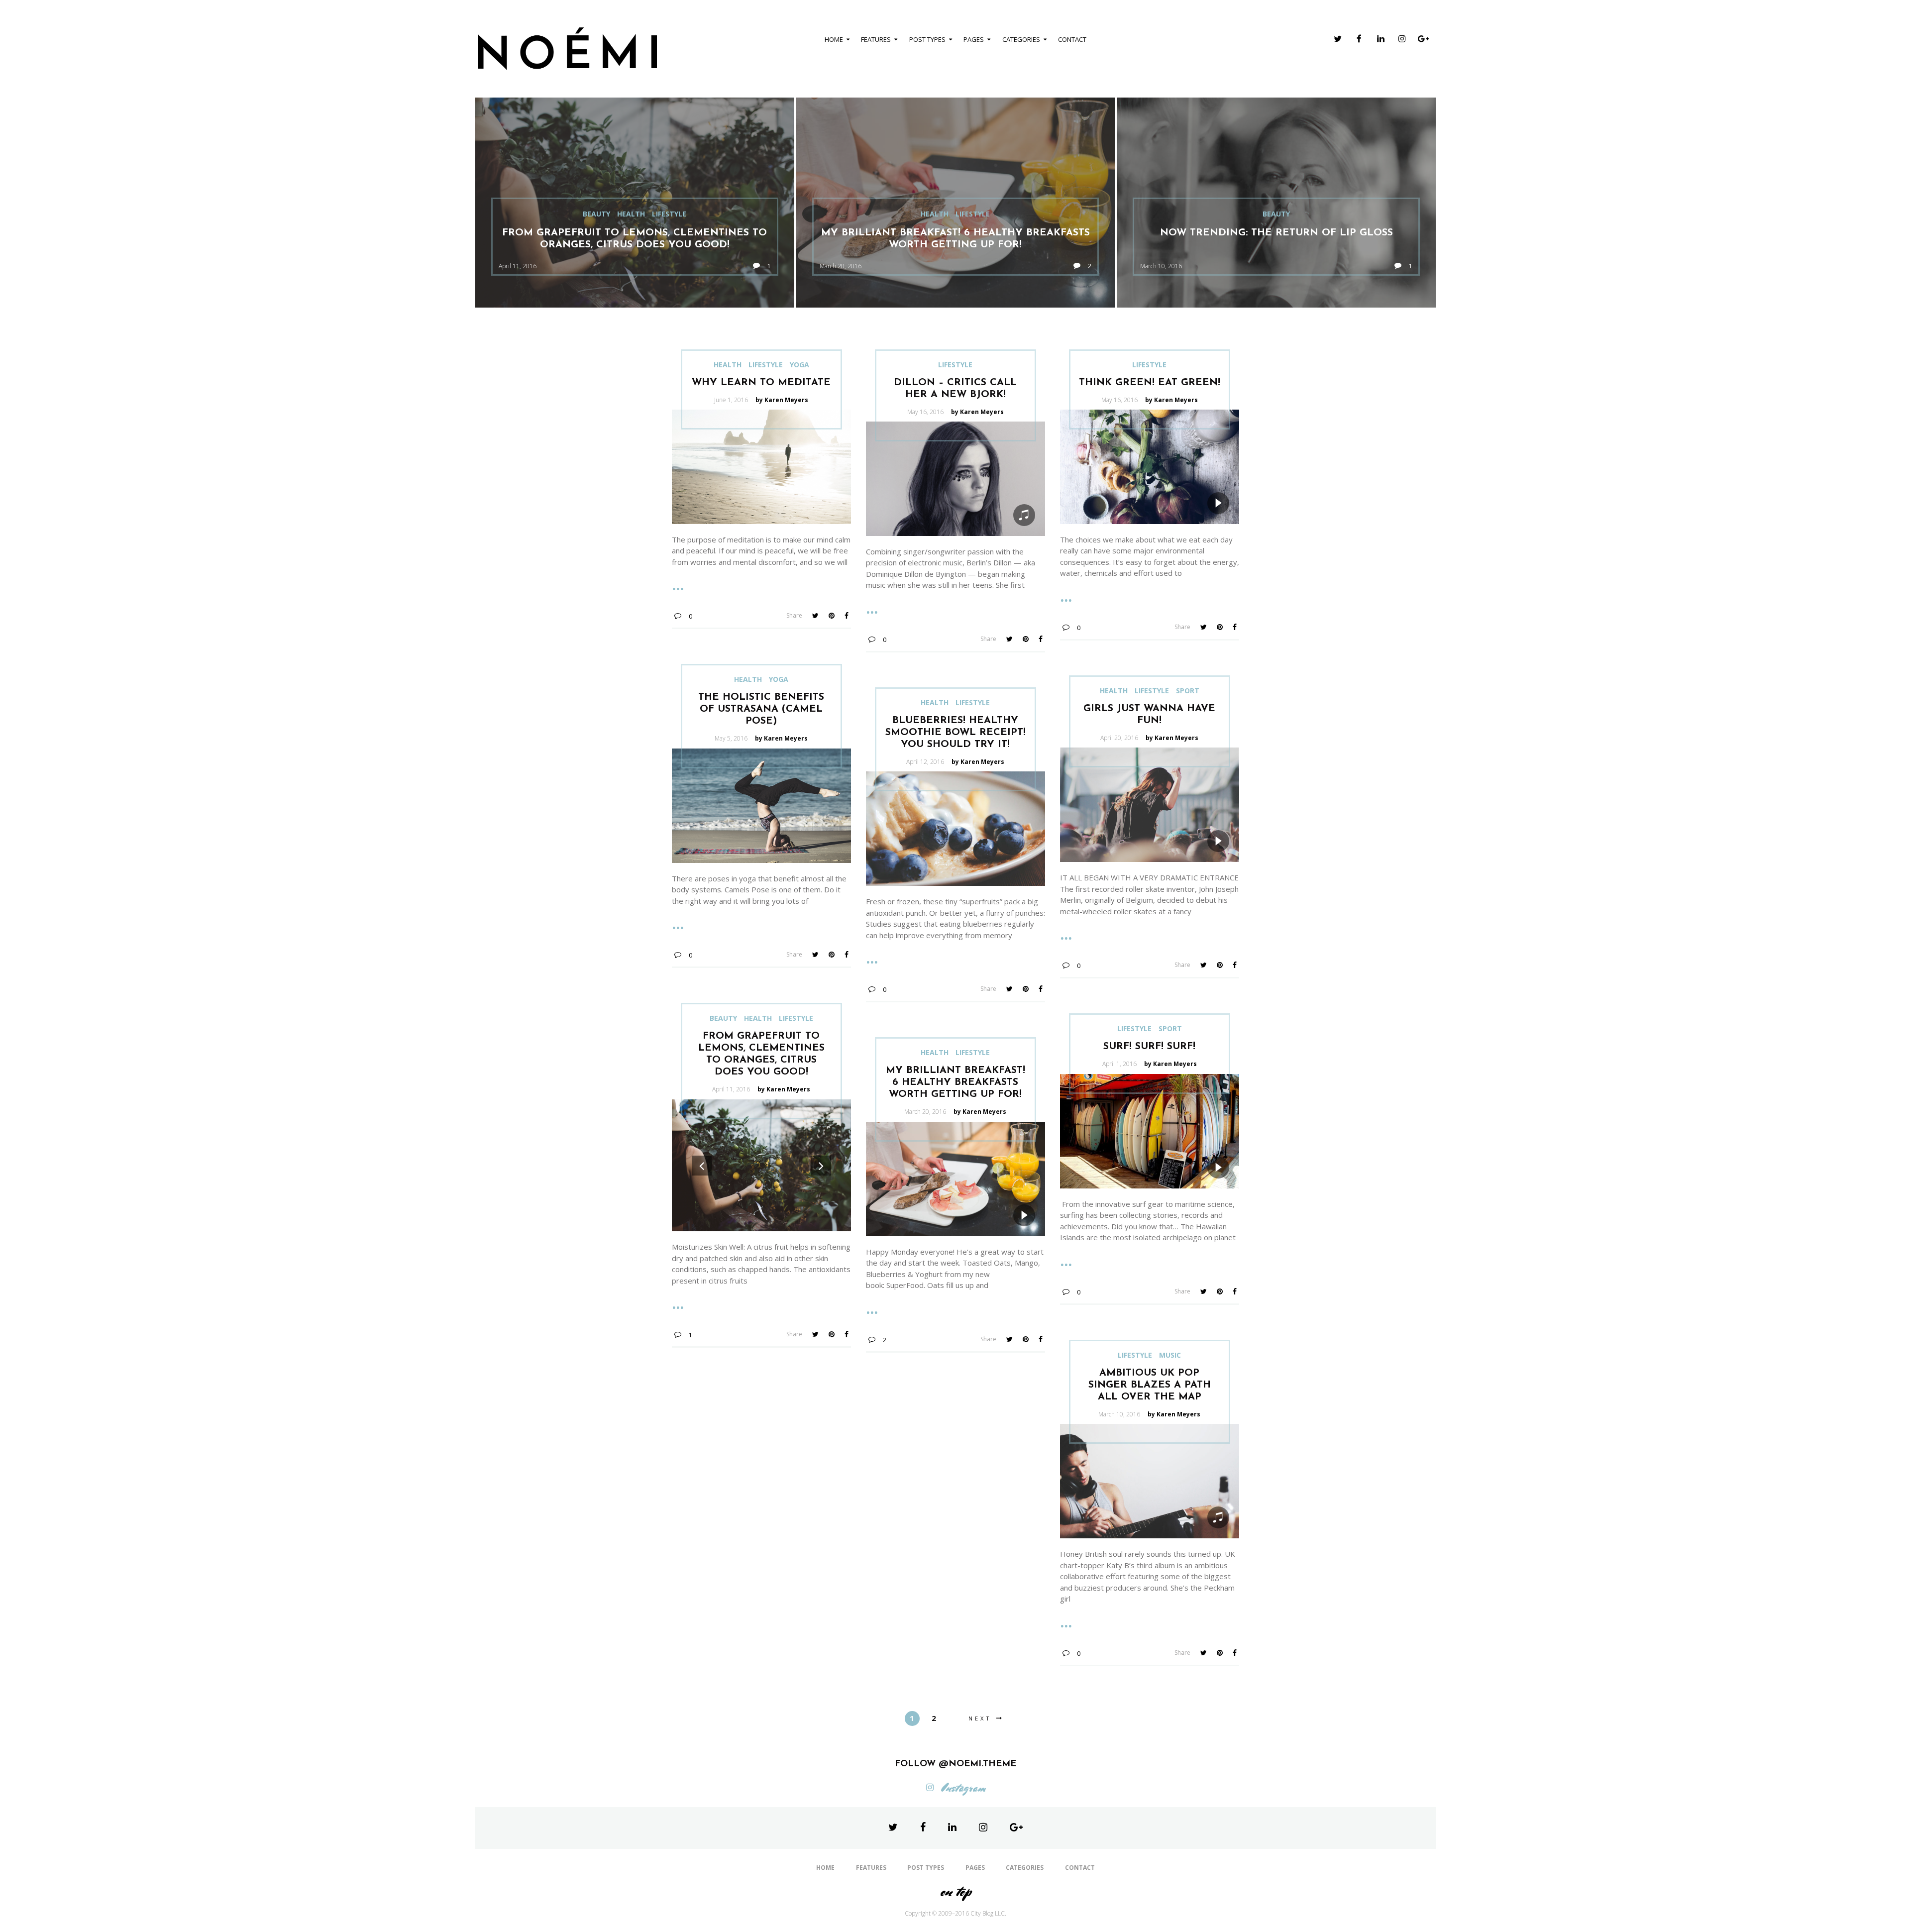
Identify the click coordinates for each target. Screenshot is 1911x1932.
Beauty (596, 214)
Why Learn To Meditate (761, 383)
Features (876, 39)
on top (955, 1891)
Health (631, 214)
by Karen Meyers (782, 400)
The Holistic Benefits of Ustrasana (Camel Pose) (761, 709)
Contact (1072, 39)
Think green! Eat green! (1150, 383)
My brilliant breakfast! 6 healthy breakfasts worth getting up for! (955, 1082)
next (980, 1718)
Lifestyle (669, 214)
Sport (1188, 691)
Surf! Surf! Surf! (1149, 1047)
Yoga (799, 365)
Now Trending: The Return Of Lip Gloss (1276, 233)
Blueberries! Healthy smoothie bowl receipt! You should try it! (955, 733)
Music (1170, 1355)
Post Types (927, 39)
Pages (974, 39)
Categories (1021, 39)
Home (834, 39)
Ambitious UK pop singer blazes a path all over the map (1150, 1385)
